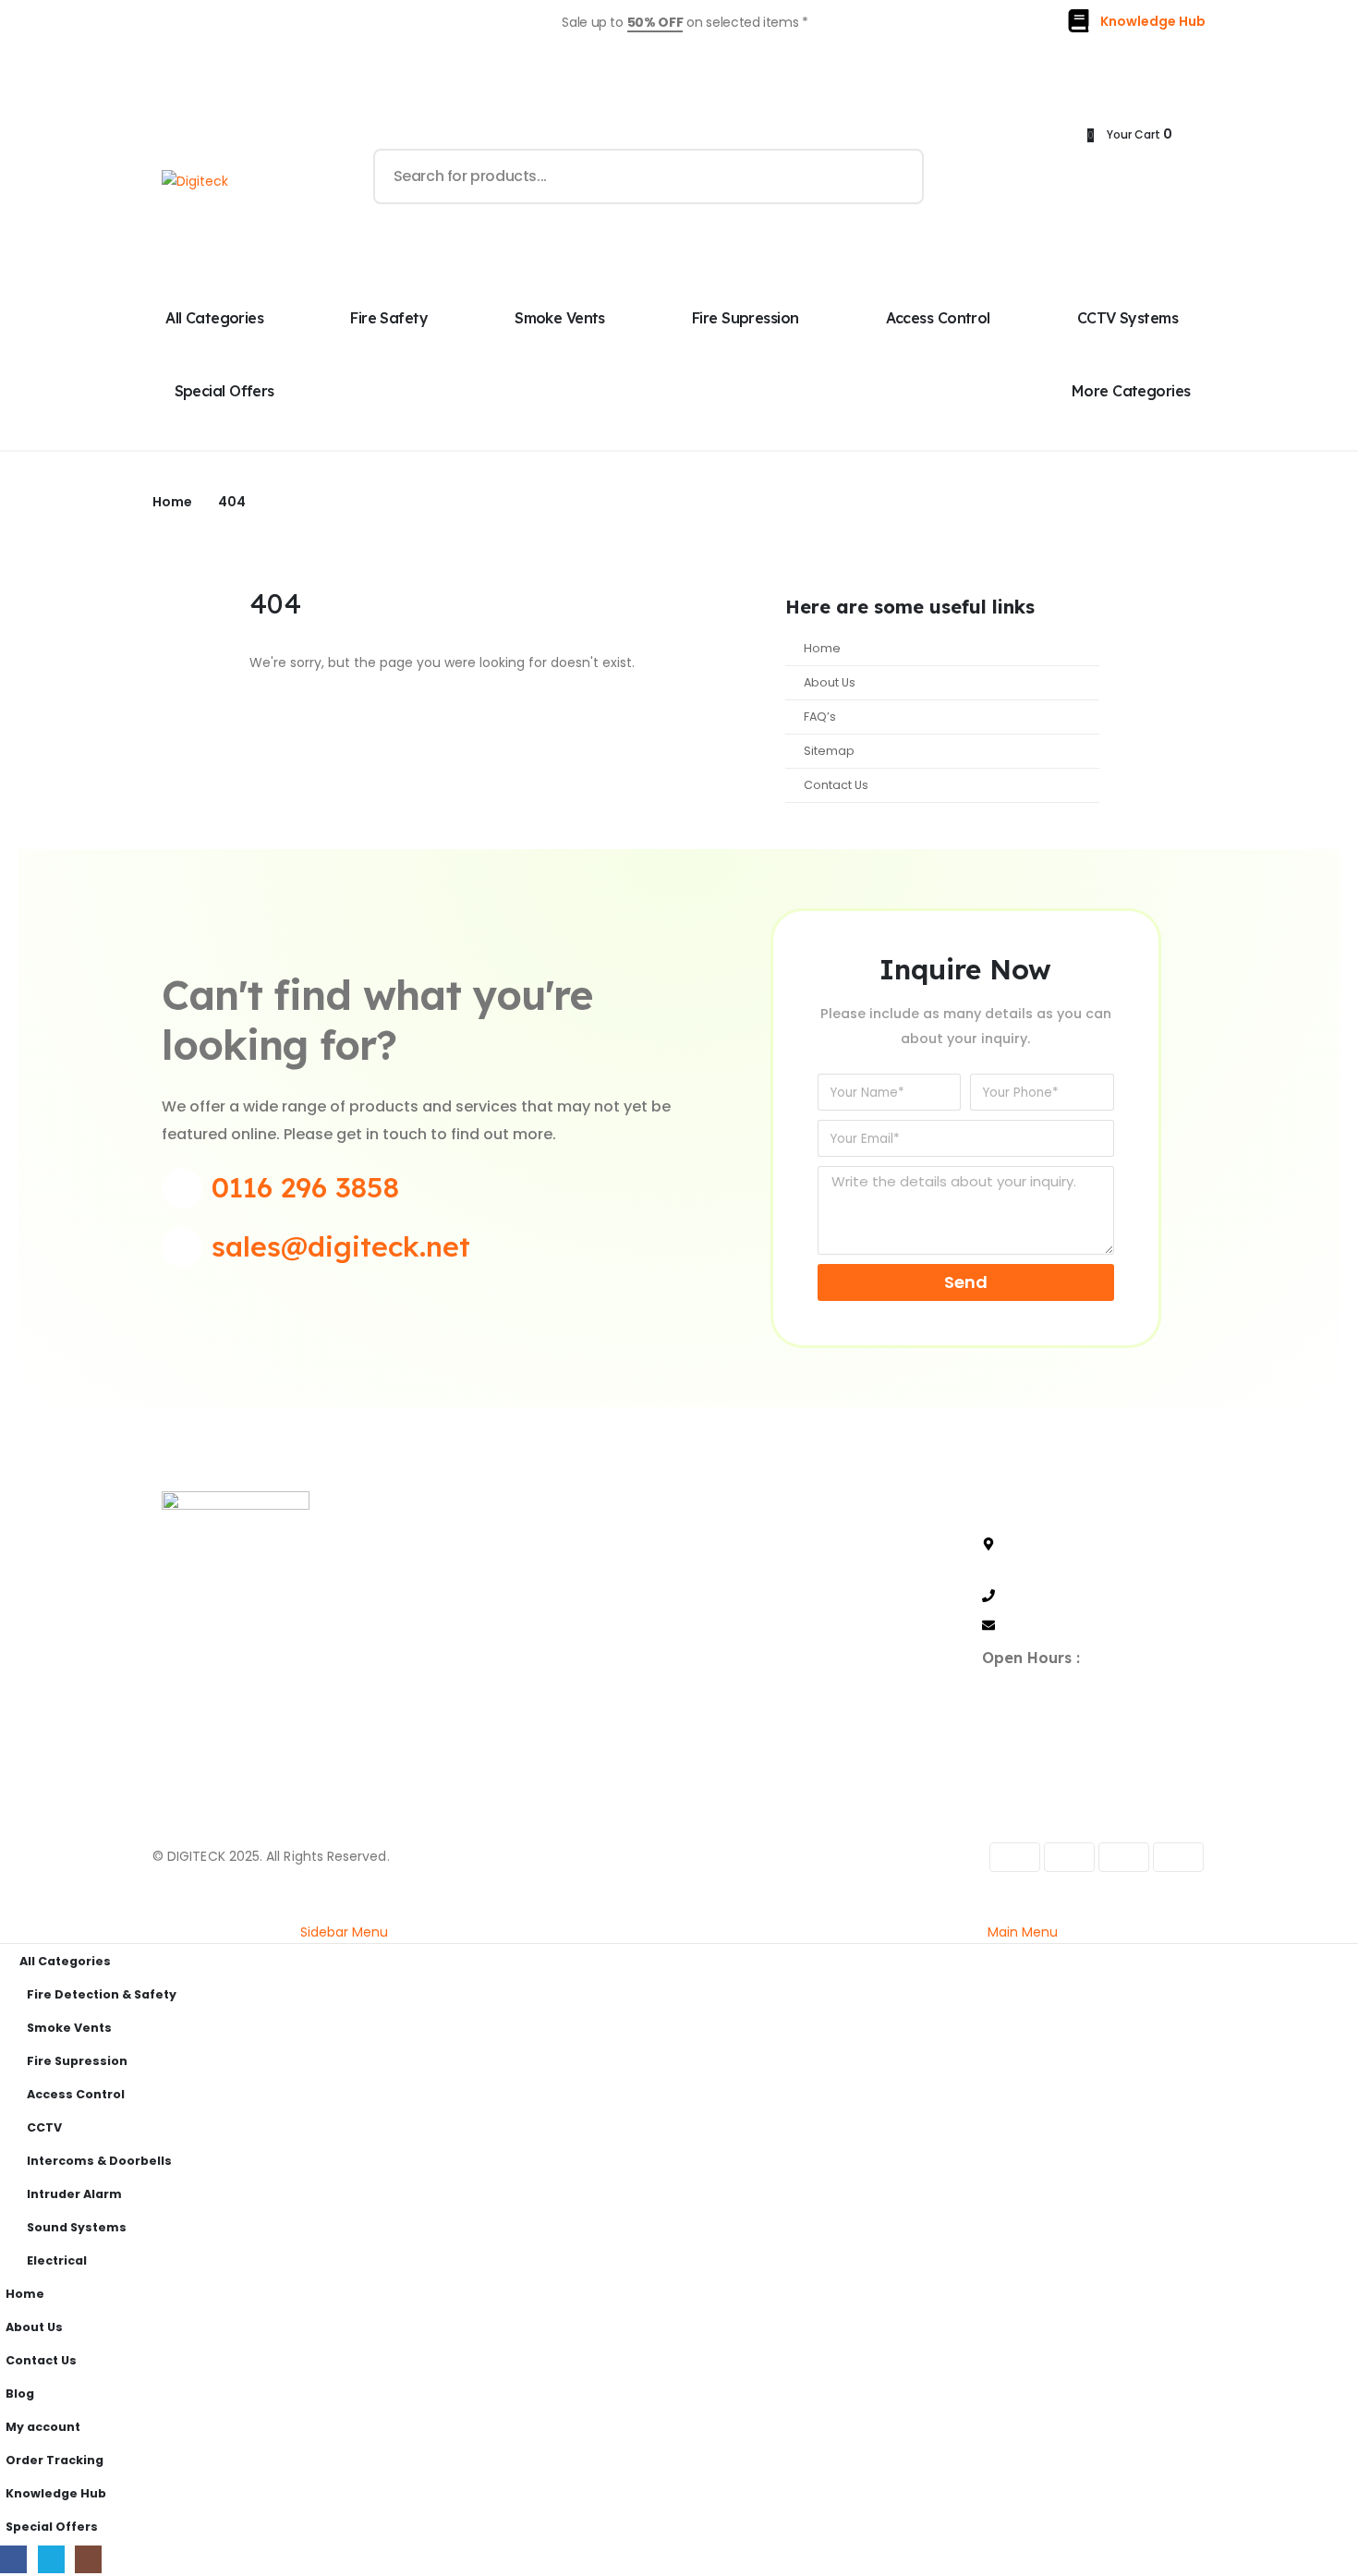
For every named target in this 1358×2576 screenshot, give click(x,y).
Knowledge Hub (56, 2493)
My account (43, 2427)
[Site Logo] (195, 181)
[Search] (897, 176)
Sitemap (829, 751)
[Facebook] (179, 1703)
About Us (830, 682)
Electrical (57, 2260)
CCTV (44, 2127)
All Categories (214, 318)
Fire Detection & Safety (102, 1994)
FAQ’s (820, 717)
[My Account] (969, 177)
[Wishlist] (1056, 177)
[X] (226, 1703)
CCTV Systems (1128, 318)
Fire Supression (746, 318)
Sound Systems (77, 2227)
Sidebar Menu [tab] (344, 1932)
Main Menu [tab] (1023, 1932)
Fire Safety (389, 318)
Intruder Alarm (74, 2194)
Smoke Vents (560, 318)
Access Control (938, 318)
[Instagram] (273, 1703)
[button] (11, 1908)
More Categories (1131, 391)
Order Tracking (55, 2460)
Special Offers (224, 391)
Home (822, 648)
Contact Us (836, 785)
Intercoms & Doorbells (99, 2161)
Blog (20, 2394)
